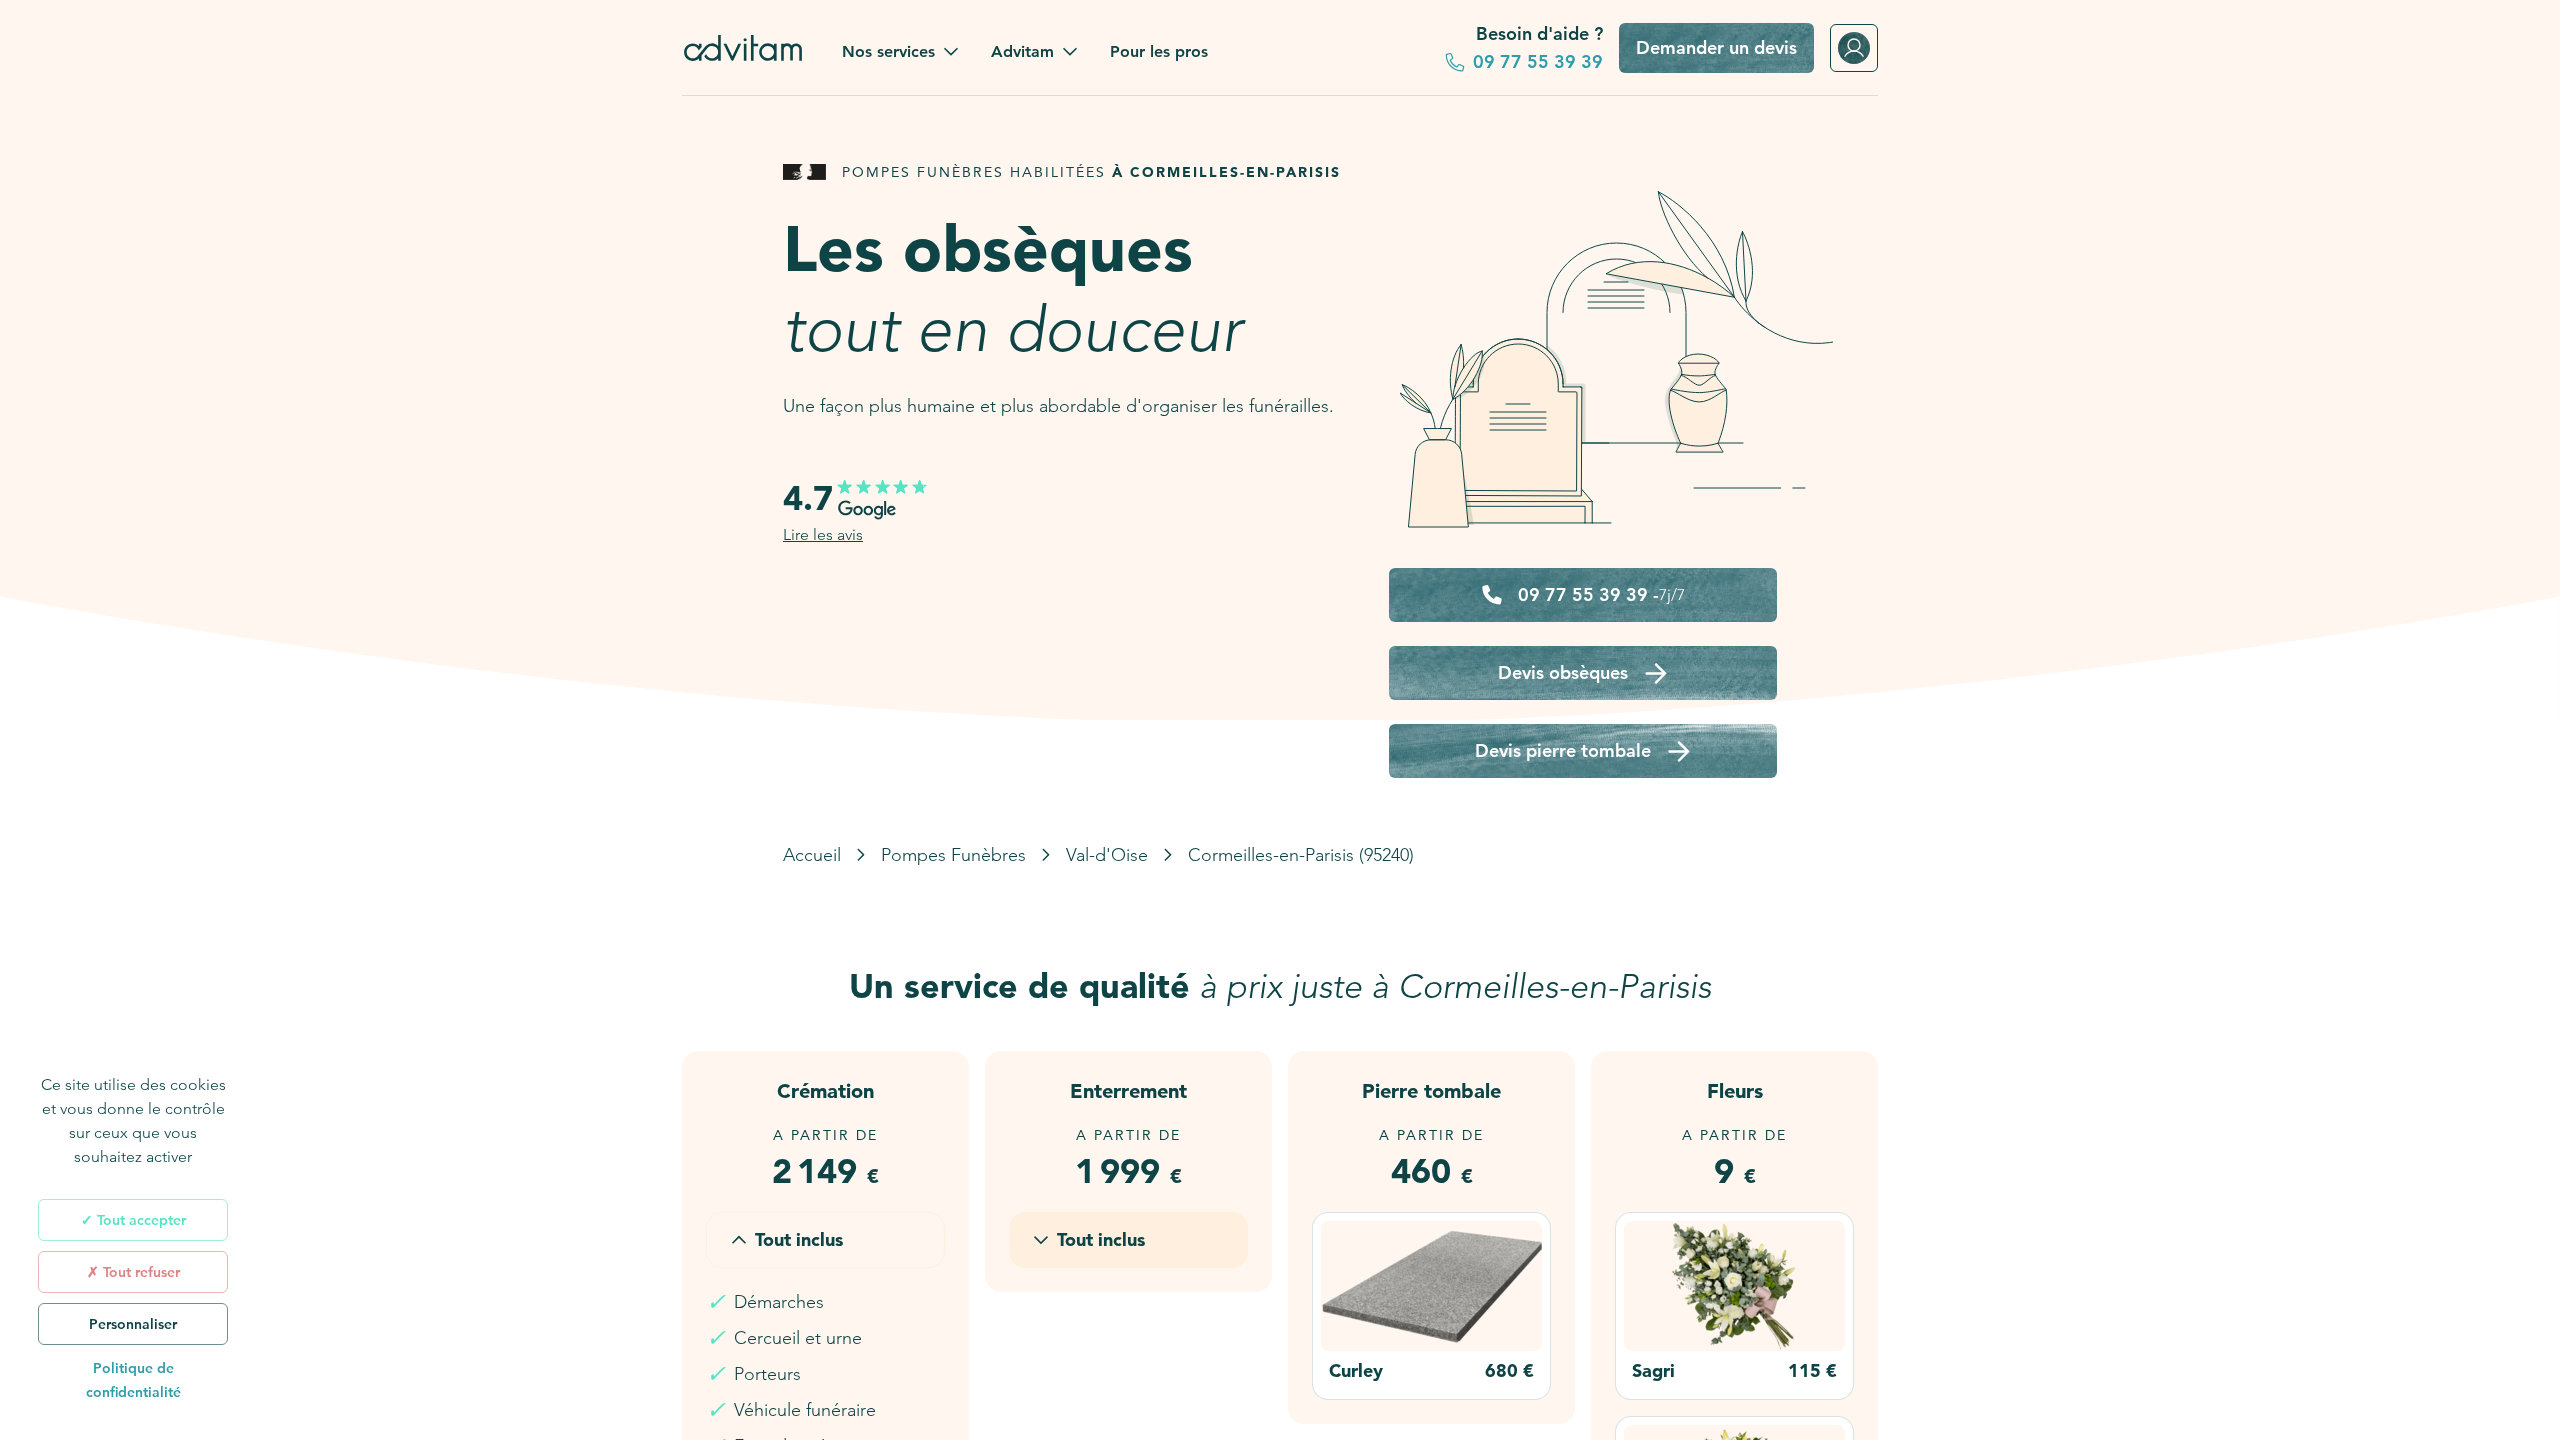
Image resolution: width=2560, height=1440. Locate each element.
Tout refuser (139, 1272)
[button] (900, 52)
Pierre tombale (1431, 1091)
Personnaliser (133, 1324)
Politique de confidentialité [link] (133, 1380)
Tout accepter (139, 1220)
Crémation (825, 1091)
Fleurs (1735, 1091)
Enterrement (1128, 1091)
